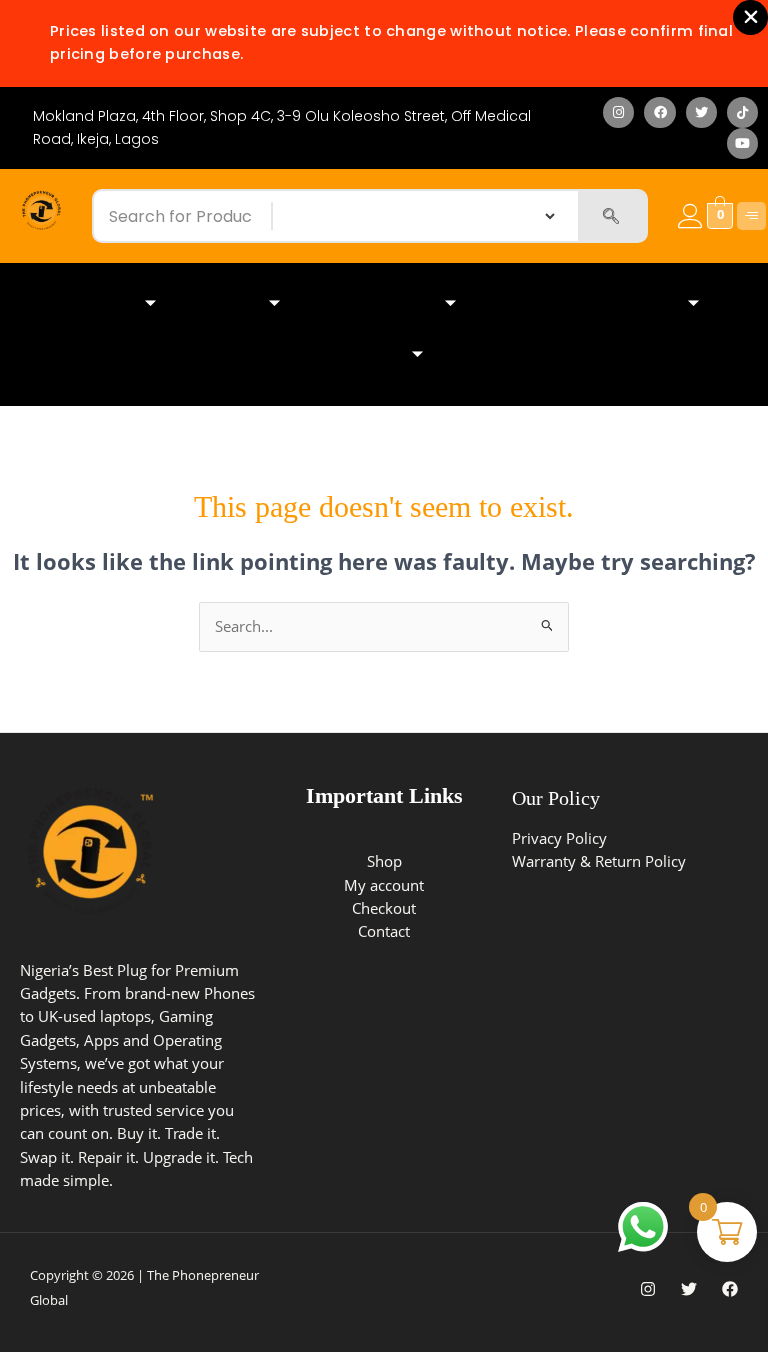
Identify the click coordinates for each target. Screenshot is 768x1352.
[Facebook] (730, 1289)
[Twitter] (689, 1289)
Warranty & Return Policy (599, 861)
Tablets (227, 303)
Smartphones (86, 303)
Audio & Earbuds (377, 303)
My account (384, 885)
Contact (384, 931)
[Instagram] (648, 1289)
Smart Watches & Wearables (587, 303)
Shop (384, 861)
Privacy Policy (559, 838)
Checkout (384, 908)
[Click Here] (751, 216)
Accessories (357, 354)
